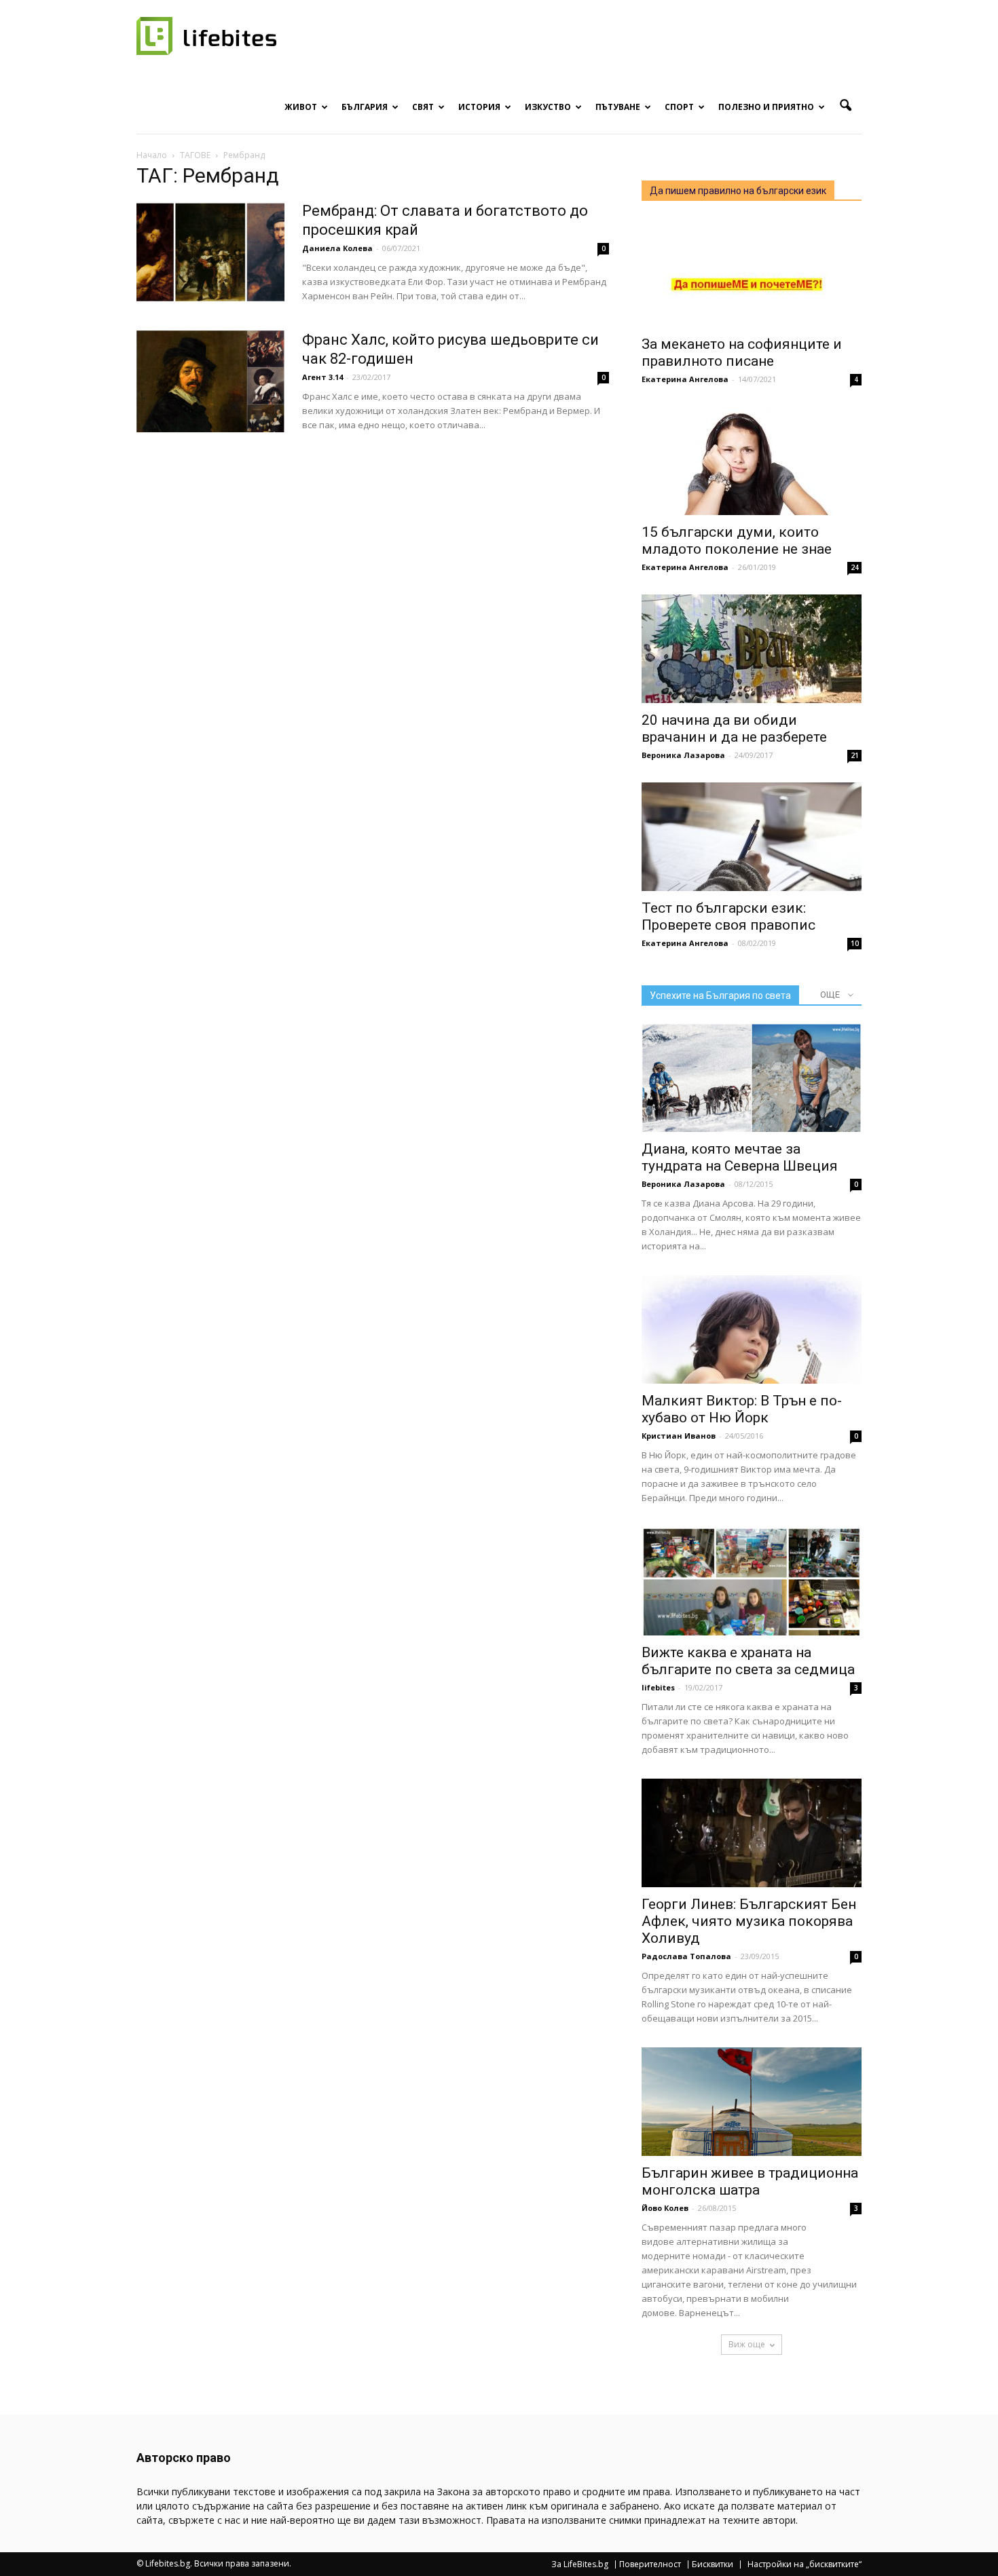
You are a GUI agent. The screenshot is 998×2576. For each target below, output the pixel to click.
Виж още (747, 2344)
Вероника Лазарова (683, 755)
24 (855, 567)
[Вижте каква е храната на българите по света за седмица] (752, 1581)
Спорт (679, 107)
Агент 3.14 (322, 377)
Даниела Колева (337, 248)
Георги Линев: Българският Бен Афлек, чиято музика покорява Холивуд (749, 1921)
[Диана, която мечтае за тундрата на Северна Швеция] (752, 1078)
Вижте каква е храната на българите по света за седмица (748, 1661)
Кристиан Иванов (679, 1436)
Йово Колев (665, 2208)
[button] (845, 106)
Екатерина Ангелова (685, 379)
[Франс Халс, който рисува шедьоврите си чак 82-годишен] (210, 381)
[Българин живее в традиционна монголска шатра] (752, 2102)
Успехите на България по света (720, 996)
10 (855, 943)
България (365, 107)
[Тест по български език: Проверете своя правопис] (752, 837)
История (479, 107)
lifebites (658, 1687)
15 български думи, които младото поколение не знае (737, 541)
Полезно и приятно (766, 107)
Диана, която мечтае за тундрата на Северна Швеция (740, 1157)
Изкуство (548, 107)
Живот (301, 107)
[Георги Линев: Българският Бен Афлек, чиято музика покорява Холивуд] (752, 1833)
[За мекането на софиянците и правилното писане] (752, 273)
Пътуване (618, 107)
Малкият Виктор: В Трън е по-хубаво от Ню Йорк (742, 1409)
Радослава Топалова (686, 1956)
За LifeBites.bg (580, 2564)
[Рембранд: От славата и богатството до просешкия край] (210, 252)
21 (855, 755)
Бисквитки (713, 2564)
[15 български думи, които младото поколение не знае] (752, 461)
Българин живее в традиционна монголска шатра (750, 2181)
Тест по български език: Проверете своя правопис (728, 916)
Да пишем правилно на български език (738, 191)
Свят (423, 107)
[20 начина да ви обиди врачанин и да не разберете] (752, 649)
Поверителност (650, 2564)
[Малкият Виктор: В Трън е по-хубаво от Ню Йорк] (752, 1329)
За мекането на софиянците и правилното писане (742, 353)
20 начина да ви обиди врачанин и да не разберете (734, 728)
